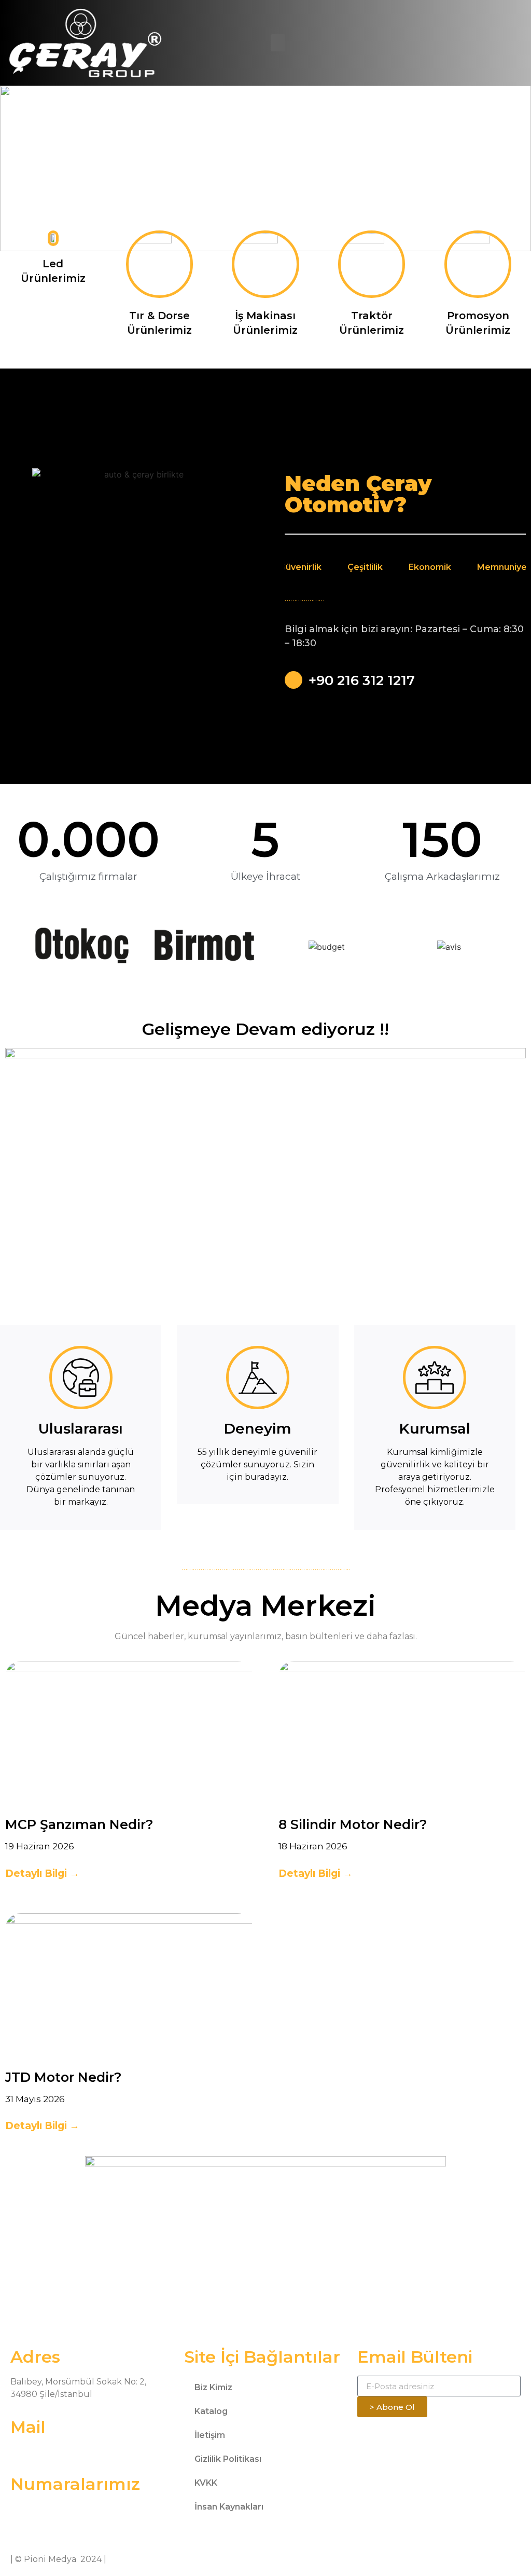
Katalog (211, 2411)
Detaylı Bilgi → (42, 1873)
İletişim (210, 2435)
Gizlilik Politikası (228, 2459)
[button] (278, 43)
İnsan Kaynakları (229, 2507)
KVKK (206, 2483)
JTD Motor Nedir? (64, 2077)
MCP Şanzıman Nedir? (79, 1824)
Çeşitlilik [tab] (365, 567)
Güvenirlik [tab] (301, 567)
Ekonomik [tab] (430, 567)
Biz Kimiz (213, 2387)
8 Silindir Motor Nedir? (353, 1824)
